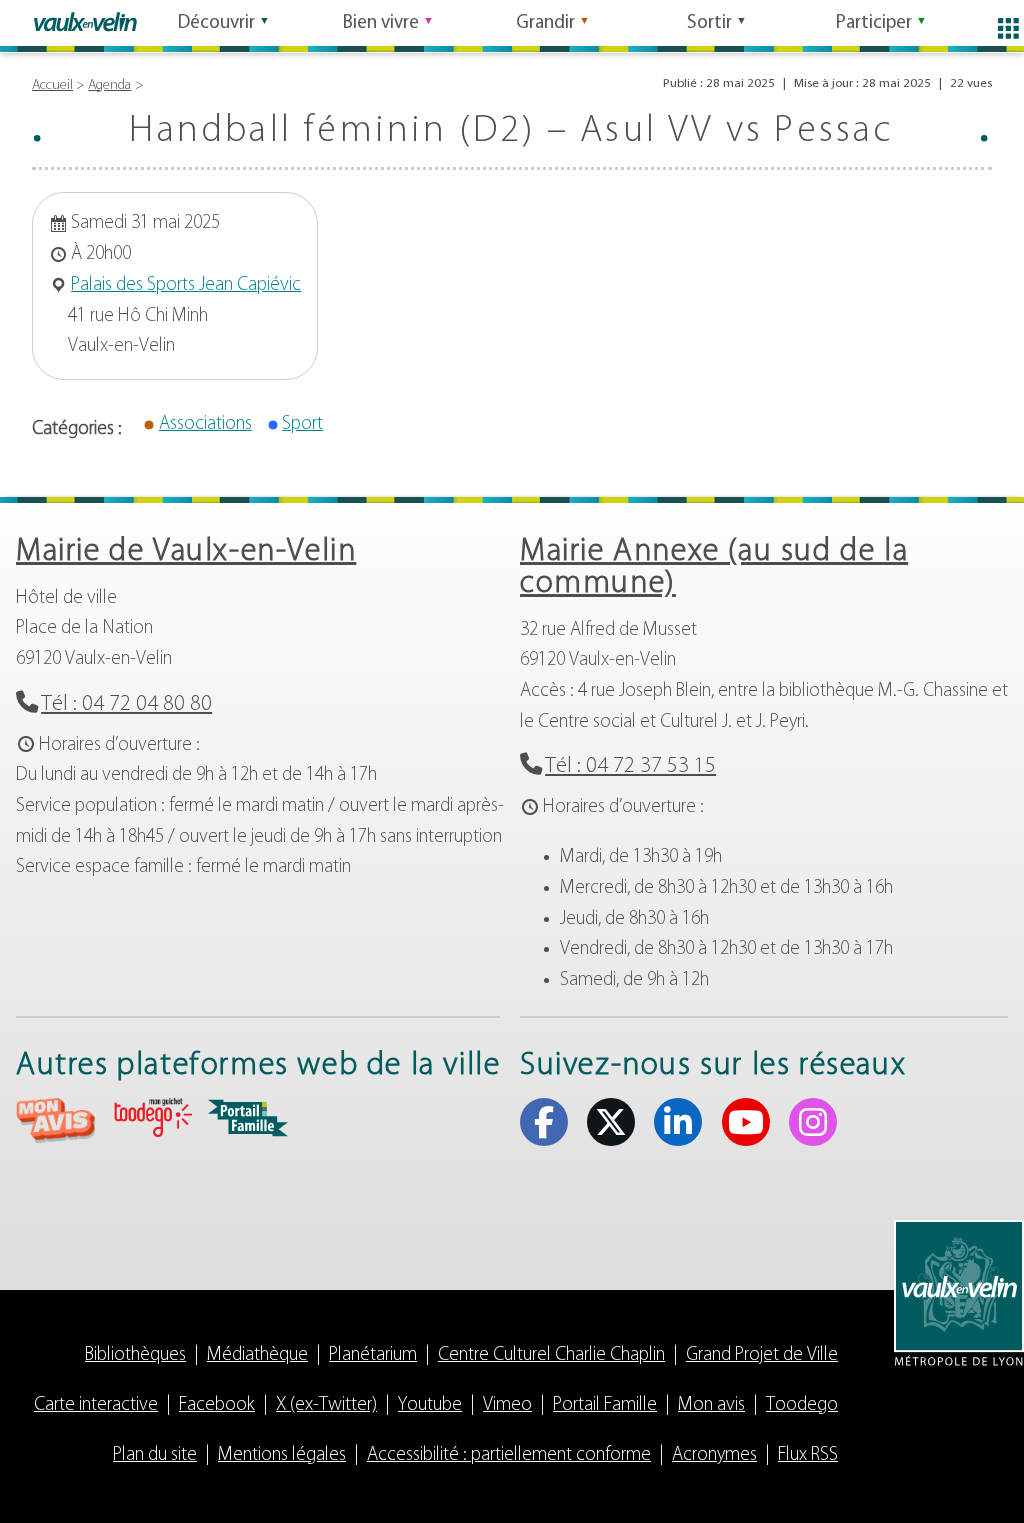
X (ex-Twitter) (611, 1122)
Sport (302, 424)
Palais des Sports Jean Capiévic (186, 285)
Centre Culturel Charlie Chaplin (551, 1355)
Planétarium (373, 1355)
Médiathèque (257, 1355)
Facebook (544, 1122)
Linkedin (678, 1122)
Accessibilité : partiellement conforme (509, 1455)
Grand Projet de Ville (762, 1355)
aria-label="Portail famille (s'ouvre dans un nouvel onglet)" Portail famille (248, 1118)
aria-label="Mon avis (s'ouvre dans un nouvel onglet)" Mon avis (56, 1120)
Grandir (545, 23)
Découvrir (216, 23)
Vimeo (507, 1405)
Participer (874, 23)
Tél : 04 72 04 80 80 (126, 704)
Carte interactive (96, 1405)
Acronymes (714, 1455)
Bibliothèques (135, 1355)
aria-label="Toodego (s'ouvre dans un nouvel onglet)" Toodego (152, 1117)
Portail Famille (605, 1405)
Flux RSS (808, 1455)
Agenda (109, 85)
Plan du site (155, 1455)
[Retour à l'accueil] (85, 22)
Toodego (802, 1405)
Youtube (746, 1122)
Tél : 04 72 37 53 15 (630, 766)
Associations (205, 424)
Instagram (813, 1122)
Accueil (52, 85)
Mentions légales (282, 1455)
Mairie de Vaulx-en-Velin (186, 552)
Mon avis (711, 1405)
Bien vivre (381, 23)
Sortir (709, 23)
